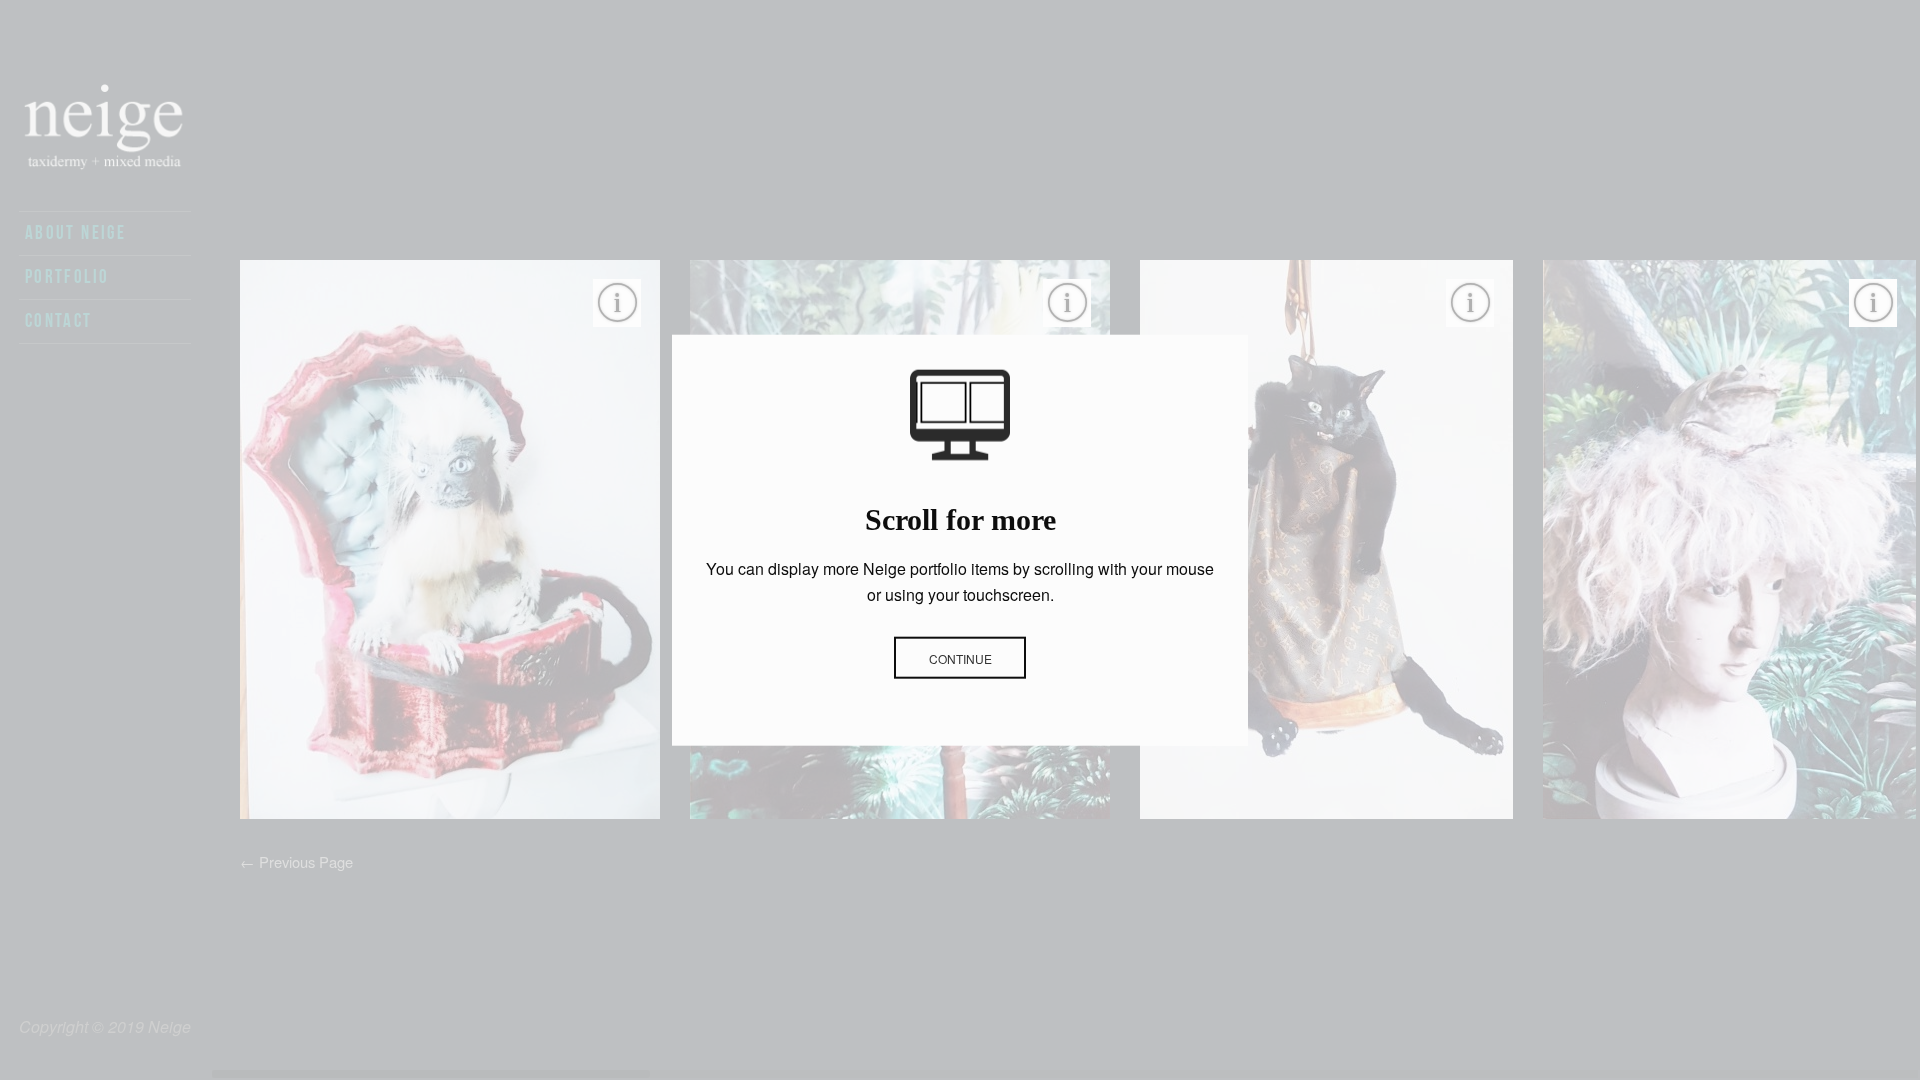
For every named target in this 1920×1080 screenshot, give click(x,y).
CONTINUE (960, 657)
